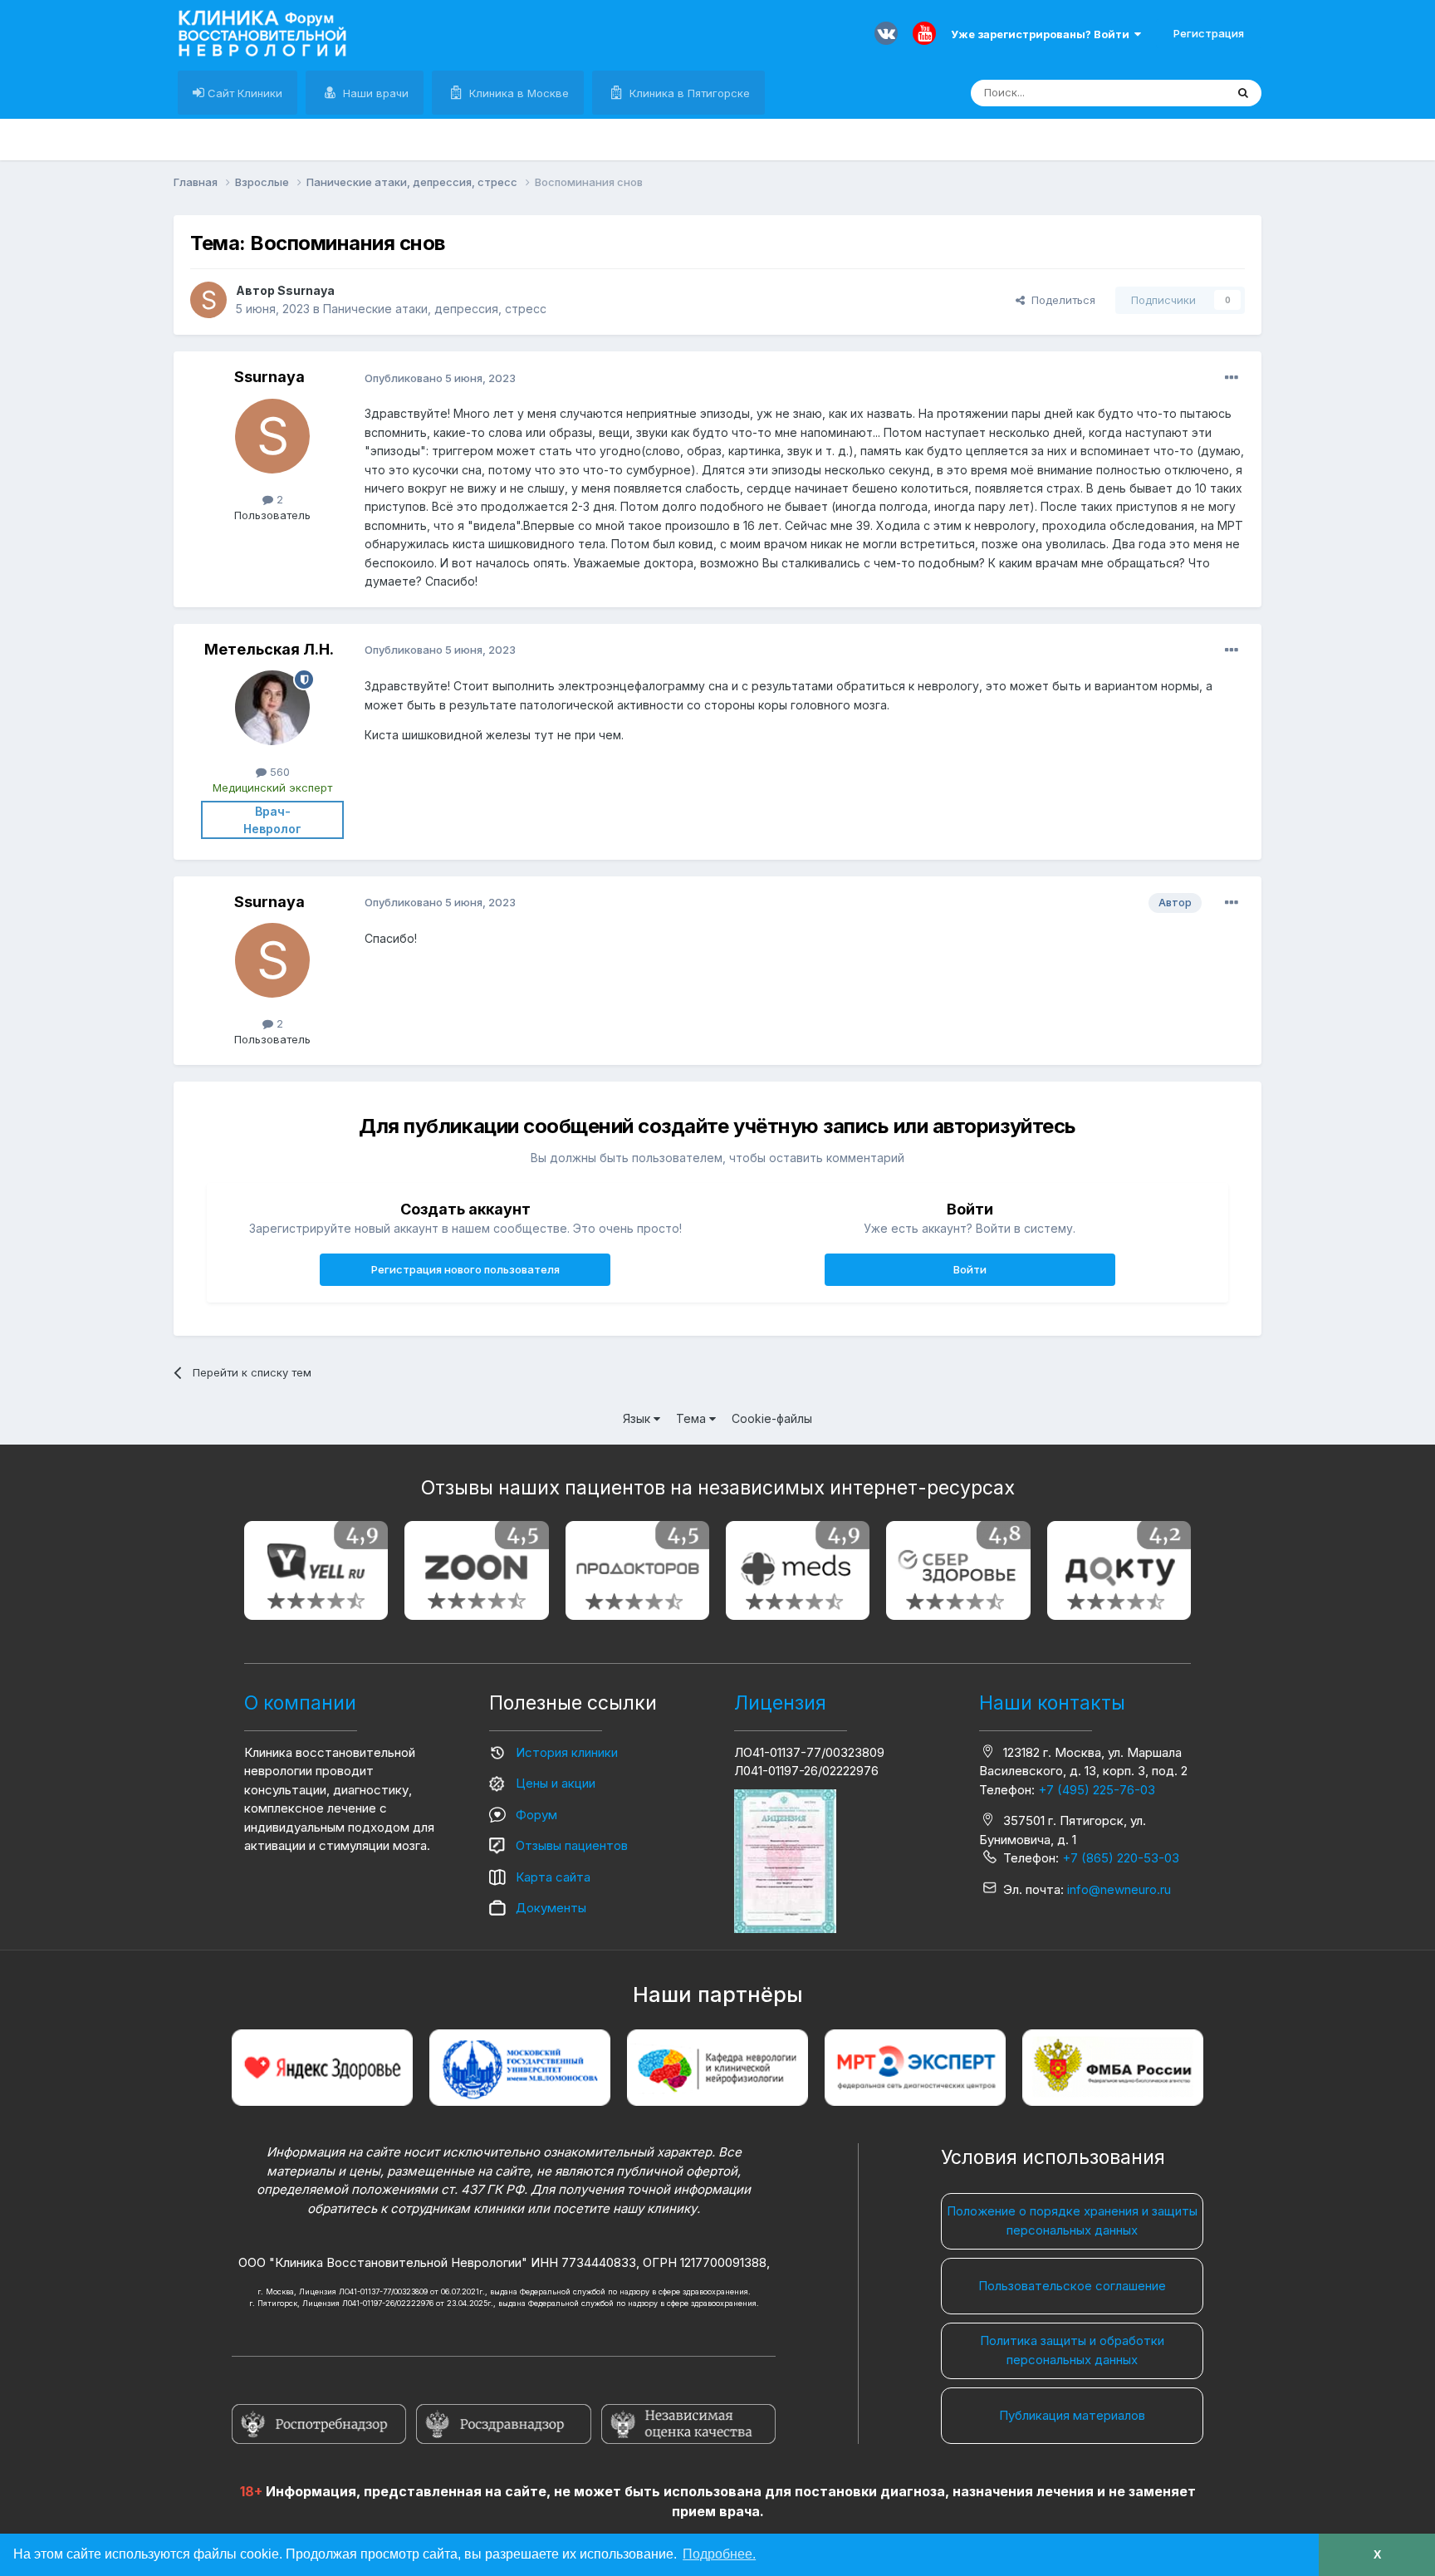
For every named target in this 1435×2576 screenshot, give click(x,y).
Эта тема (1180, 93)
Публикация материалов (1072, 2415)
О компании (300, 1703)
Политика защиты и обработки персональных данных (1072, 2350)
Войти (970, 1269)
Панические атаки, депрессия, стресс (435, 309)
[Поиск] (1243, 93)
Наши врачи (374, 93)
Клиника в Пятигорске (688, 93)
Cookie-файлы (772, 1418)
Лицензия (780, 1703)
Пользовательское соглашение (1072, 2286)
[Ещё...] (1232, 378)
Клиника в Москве (517, 93)
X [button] (1377, 2554)
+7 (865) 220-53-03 (1121, 1858)
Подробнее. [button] (719, 2554)
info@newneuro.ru (1119, 1889)
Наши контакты (1052, 1703)
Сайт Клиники (243, 93)
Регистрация (1209, 33)
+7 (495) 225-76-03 (1097, 1790)
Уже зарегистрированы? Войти (1043, 34)
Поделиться (1060, 300)
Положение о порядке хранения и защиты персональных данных (1072, 2220)
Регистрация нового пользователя (465, 1269)
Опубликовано (440, 378)
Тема (693, 1418)
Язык (638, 1418)
